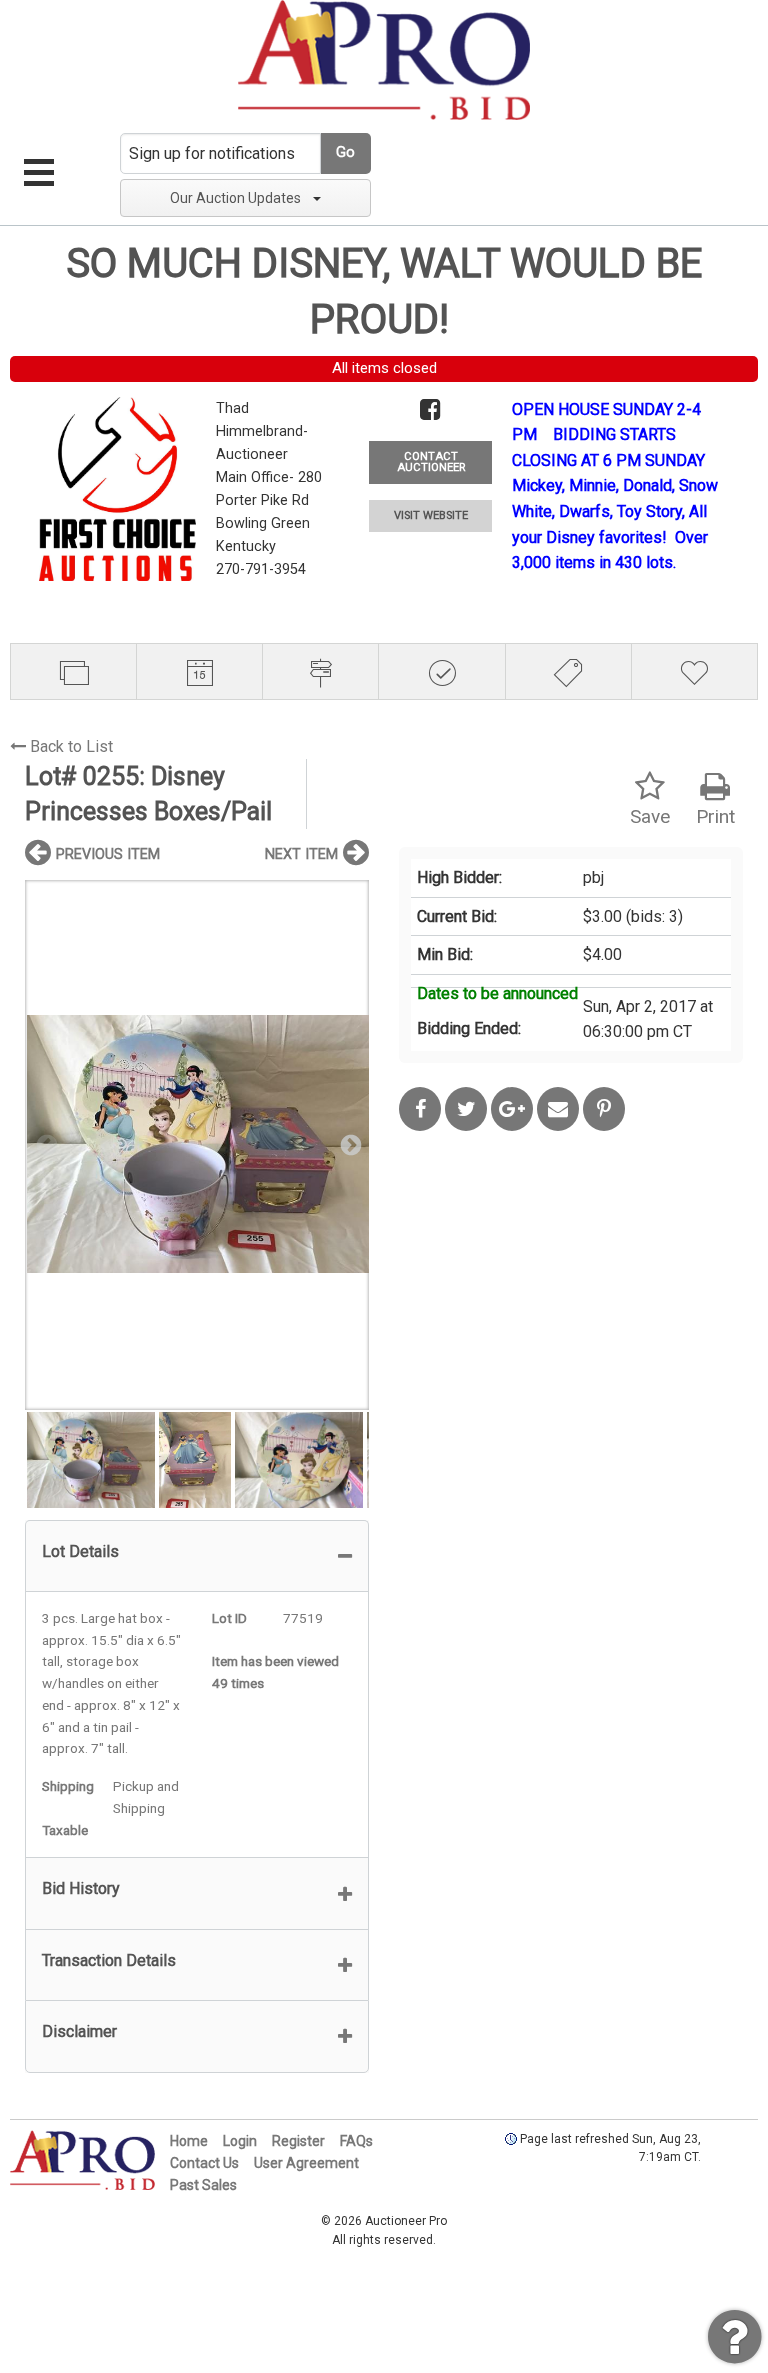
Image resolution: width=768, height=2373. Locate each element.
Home (189, 2141)
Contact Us (204, 2163)
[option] (197, 1144)
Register (298, 2141)
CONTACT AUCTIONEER (431, 462)
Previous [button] (45, 1144)
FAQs (356, 2141)
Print (715, 816)
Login (240, 2141)
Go (345, 152)
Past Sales (203, 2185)
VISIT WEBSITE (431, 515)
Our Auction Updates (235, 198)
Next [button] (349, 1144)
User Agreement (306, 2163)
